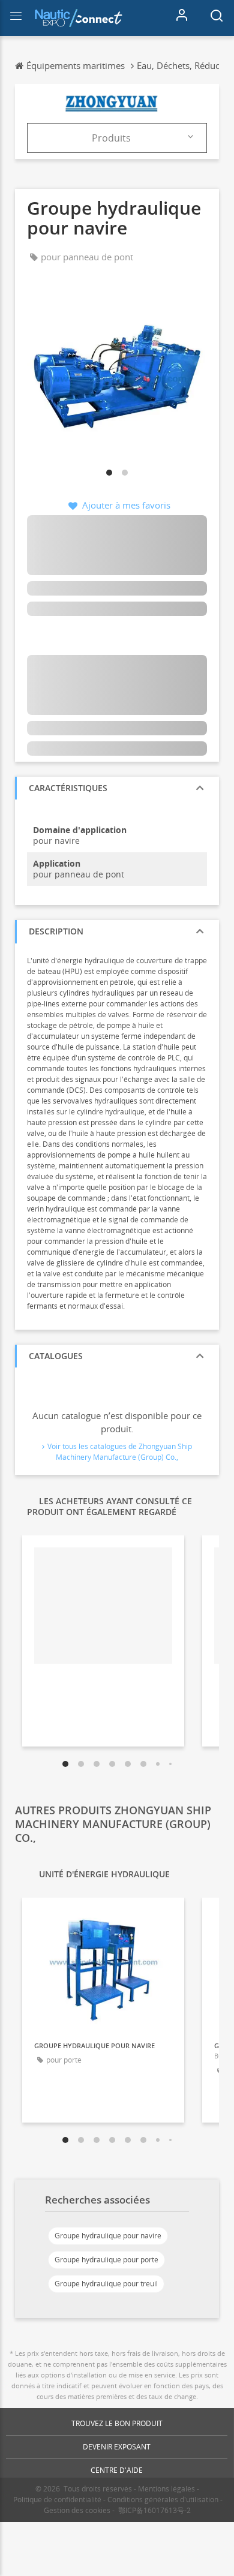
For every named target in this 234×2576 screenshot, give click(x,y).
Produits (111, 138)
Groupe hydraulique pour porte (106, 2260)
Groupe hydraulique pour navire (108, 2236)
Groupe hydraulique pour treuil (106, 2284)
